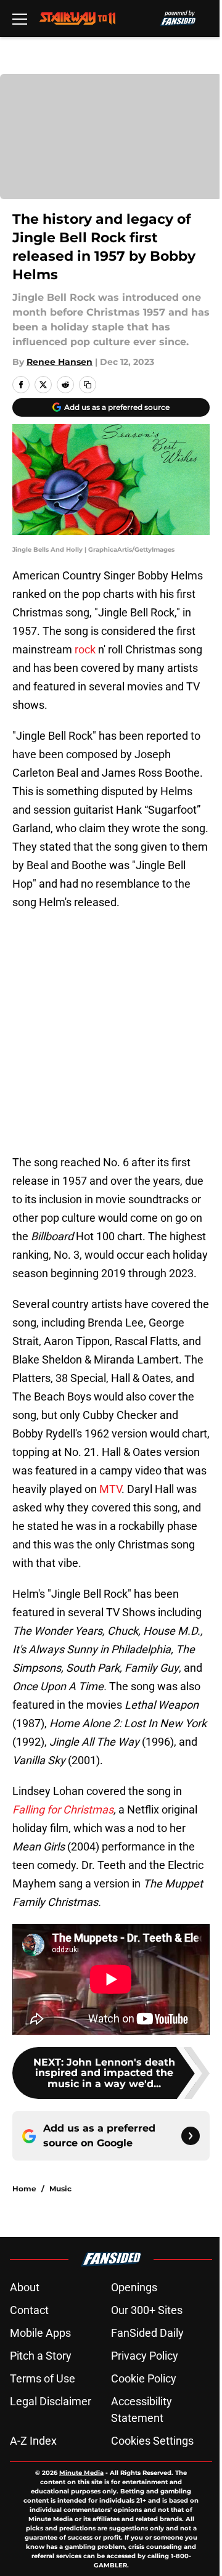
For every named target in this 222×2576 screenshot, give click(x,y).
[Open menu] (20, 18)
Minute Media (81, 2473)
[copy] (88, 385)
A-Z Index (33, 2441)
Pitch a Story (41, 2356)
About (25, 2287)
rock (85, 649)
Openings (134, 2287)
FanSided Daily (147, 2333)
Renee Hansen (60, 362)
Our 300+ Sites (147, 2310)
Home (24, 2189)
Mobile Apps (40, 2333)
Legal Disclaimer (51, 2401)
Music (60, 2189)
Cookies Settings (152, 2441)
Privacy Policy (145, 2356)
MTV (110, 1489)
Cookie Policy (144, 2378)
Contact (29, 2310)
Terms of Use (43, 2378)
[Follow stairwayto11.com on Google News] (191, 2136)
